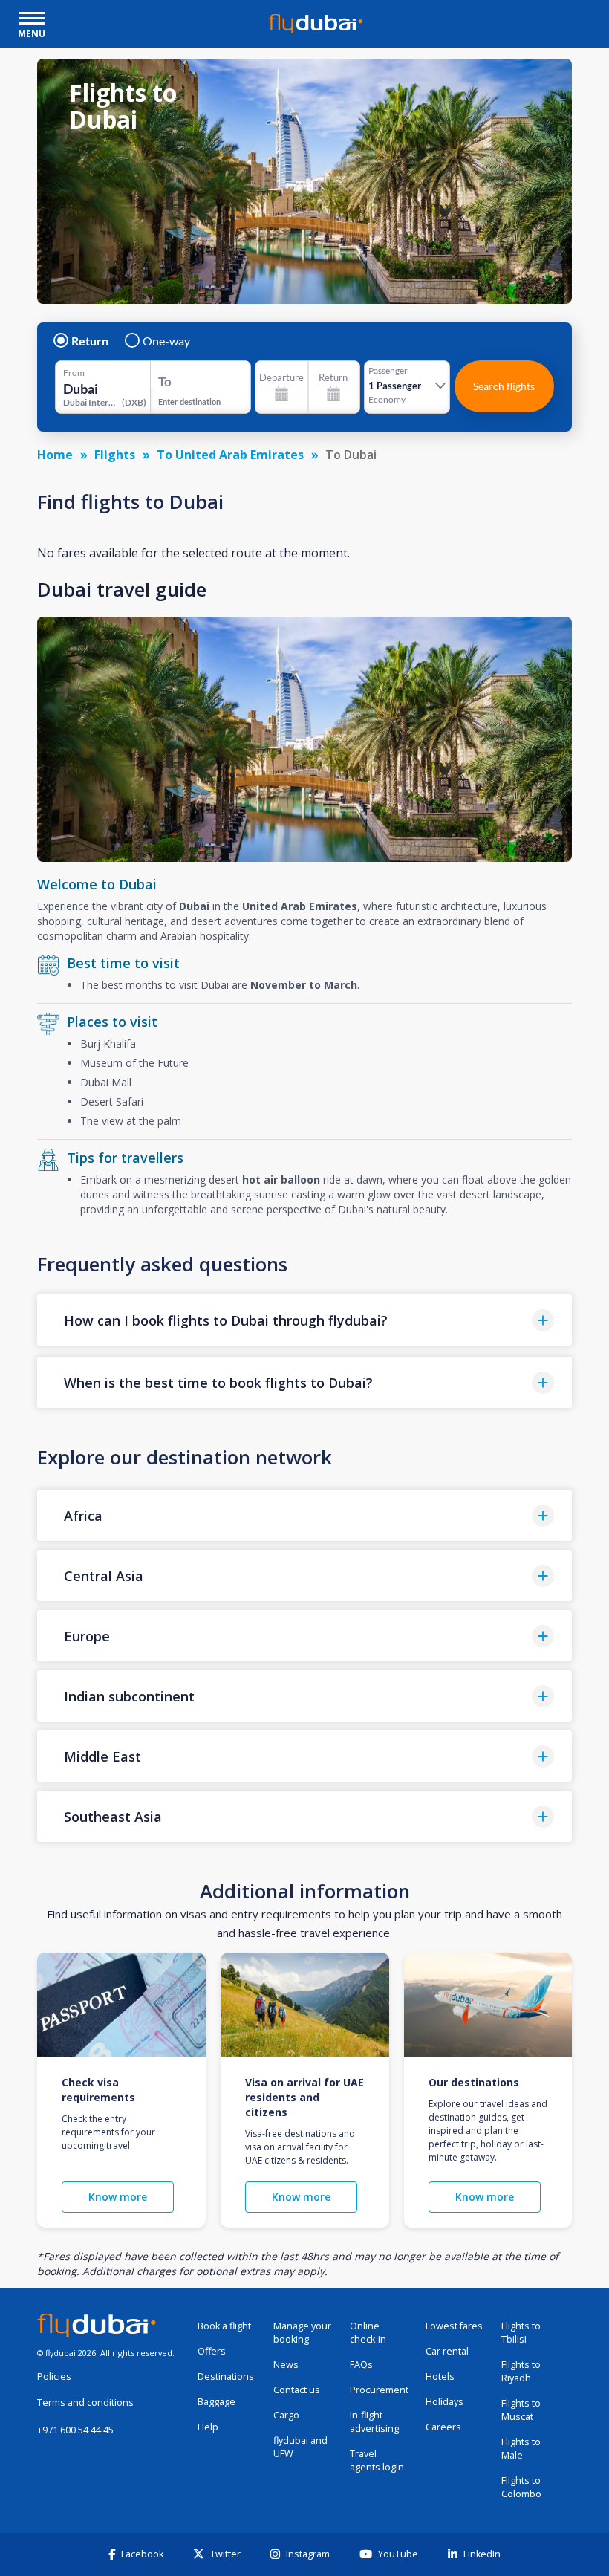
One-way (166, 341)
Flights (115, 455)
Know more (118, 2197)
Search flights (504, 386)
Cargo (286, 2415)
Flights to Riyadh (521, 2371)
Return (90, 341)
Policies (54, 2377)
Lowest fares (454, 2326)
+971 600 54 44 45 (75, 2430)
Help (208, 2427)
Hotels (440, 2377)
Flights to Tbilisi (521, 2333)
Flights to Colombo (521, 2487)
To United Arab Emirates (230, 455)
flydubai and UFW (300, 2447)
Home (55, 455)
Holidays (444, 2402)
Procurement (379, 2390)
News (286, 2365)
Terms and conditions (85, 2403)
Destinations (226, 2377)
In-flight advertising (374, 2422)
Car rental (447, 2351)
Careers (443, 2427)
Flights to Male (521, 2449)
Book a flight (224, 2326)
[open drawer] (32, 20)
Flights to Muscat (521, 2410)
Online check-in (368, 2333)
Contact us (297, 2390)
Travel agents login (377, 2460)
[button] (304, 1320)
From (74, 373)
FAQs (361, 2365)
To (165, 382)
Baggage (216, 2402)
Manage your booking (302, 2333)
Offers (212, 2351)
